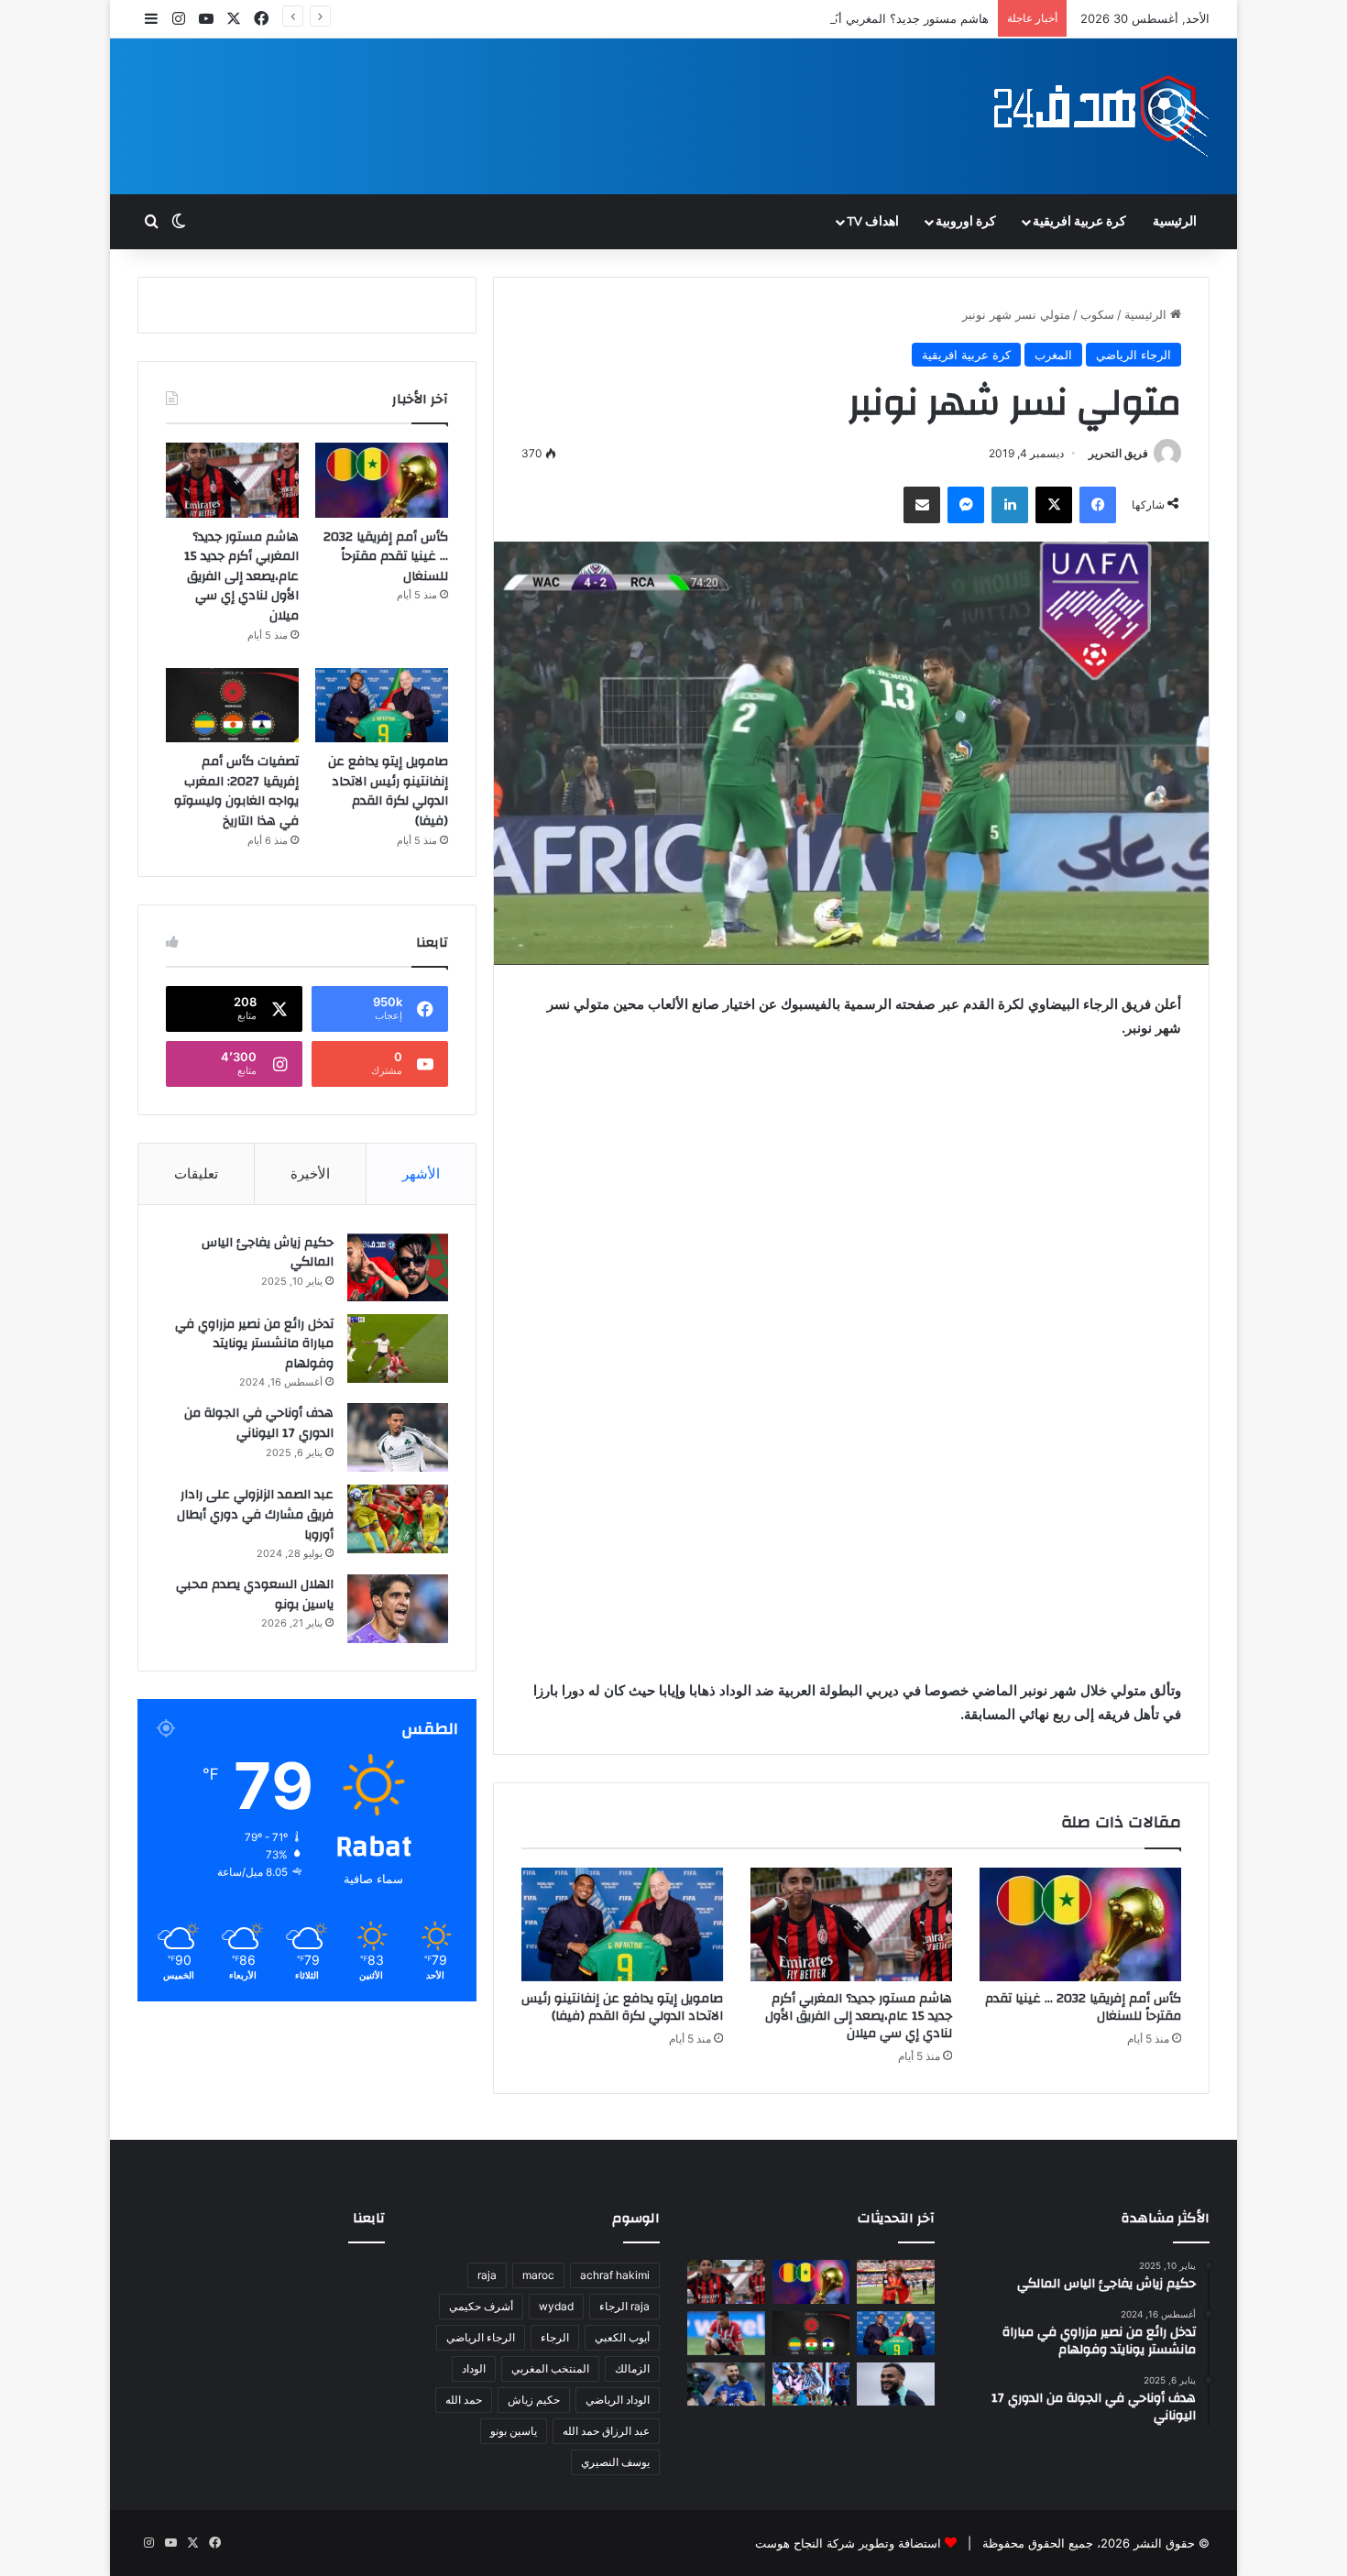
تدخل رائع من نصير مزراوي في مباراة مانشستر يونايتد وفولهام (254, 1344)
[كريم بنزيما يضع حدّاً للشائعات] (726, 2384)
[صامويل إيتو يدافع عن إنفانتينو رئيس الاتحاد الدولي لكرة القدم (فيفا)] (622, 1924)
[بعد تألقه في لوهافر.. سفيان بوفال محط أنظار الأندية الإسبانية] (896, 2384)
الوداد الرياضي (618, 2400)
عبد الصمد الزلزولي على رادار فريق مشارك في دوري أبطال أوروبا (255, 1514)
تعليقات (196, 1173)
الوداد (474, 2368)
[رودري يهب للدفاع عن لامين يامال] (896, 2282)
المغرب (1053, 355)
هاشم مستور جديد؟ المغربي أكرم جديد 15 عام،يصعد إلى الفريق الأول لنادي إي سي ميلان (763, 18)
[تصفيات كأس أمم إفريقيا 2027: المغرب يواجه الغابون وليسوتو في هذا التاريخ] (232, 706)
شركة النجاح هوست (805, 2543)
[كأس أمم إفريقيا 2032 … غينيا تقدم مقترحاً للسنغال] (1080, 1924)
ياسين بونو (514, 2431)
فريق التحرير (1118, 453)
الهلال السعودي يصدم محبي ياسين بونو (255, 1595)
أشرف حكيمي (481, 2306)
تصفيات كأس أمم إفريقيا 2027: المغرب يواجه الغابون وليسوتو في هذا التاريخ (236, 791)
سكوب (1097, 314)
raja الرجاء (624, 2306)
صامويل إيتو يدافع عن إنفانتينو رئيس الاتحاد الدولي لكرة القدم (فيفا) (622, 2007)
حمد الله (464, 2400)
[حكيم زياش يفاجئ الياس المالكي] (398, 1267)
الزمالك (632, 2368)
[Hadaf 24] (1102, 116)
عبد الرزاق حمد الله (606, 2431)
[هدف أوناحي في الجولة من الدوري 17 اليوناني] (398, 1437)
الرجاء (555, 2337)
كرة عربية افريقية (1079, 222)
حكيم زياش (534, 2400)
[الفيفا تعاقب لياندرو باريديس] (811, 2384)
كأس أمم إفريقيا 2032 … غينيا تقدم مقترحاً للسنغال (1083, 2007)
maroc (538, 2275)
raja (487, 2275)
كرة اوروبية (966, 222)
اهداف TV (873, 222)
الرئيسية (1175, 222)
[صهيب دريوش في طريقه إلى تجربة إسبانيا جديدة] (726, 2333)
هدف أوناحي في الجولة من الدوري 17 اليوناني (259, 1423)
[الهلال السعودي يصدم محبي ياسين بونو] (398, 1609)
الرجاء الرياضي (1133, 355)
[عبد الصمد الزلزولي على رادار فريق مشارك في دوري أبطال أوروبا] (398, 1519)
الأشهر (421, 1173)
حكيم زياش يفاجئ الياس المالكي (268, 1253)
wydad (556, 2306)
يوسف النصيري (615, 2462)
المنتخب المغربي (550, 2368)
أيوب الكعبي (622, 2337)
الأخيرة (310, 1173)
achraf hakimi (615, 2275)
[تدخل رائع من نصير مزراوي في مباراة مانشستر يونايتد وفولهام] (398, 1348)
